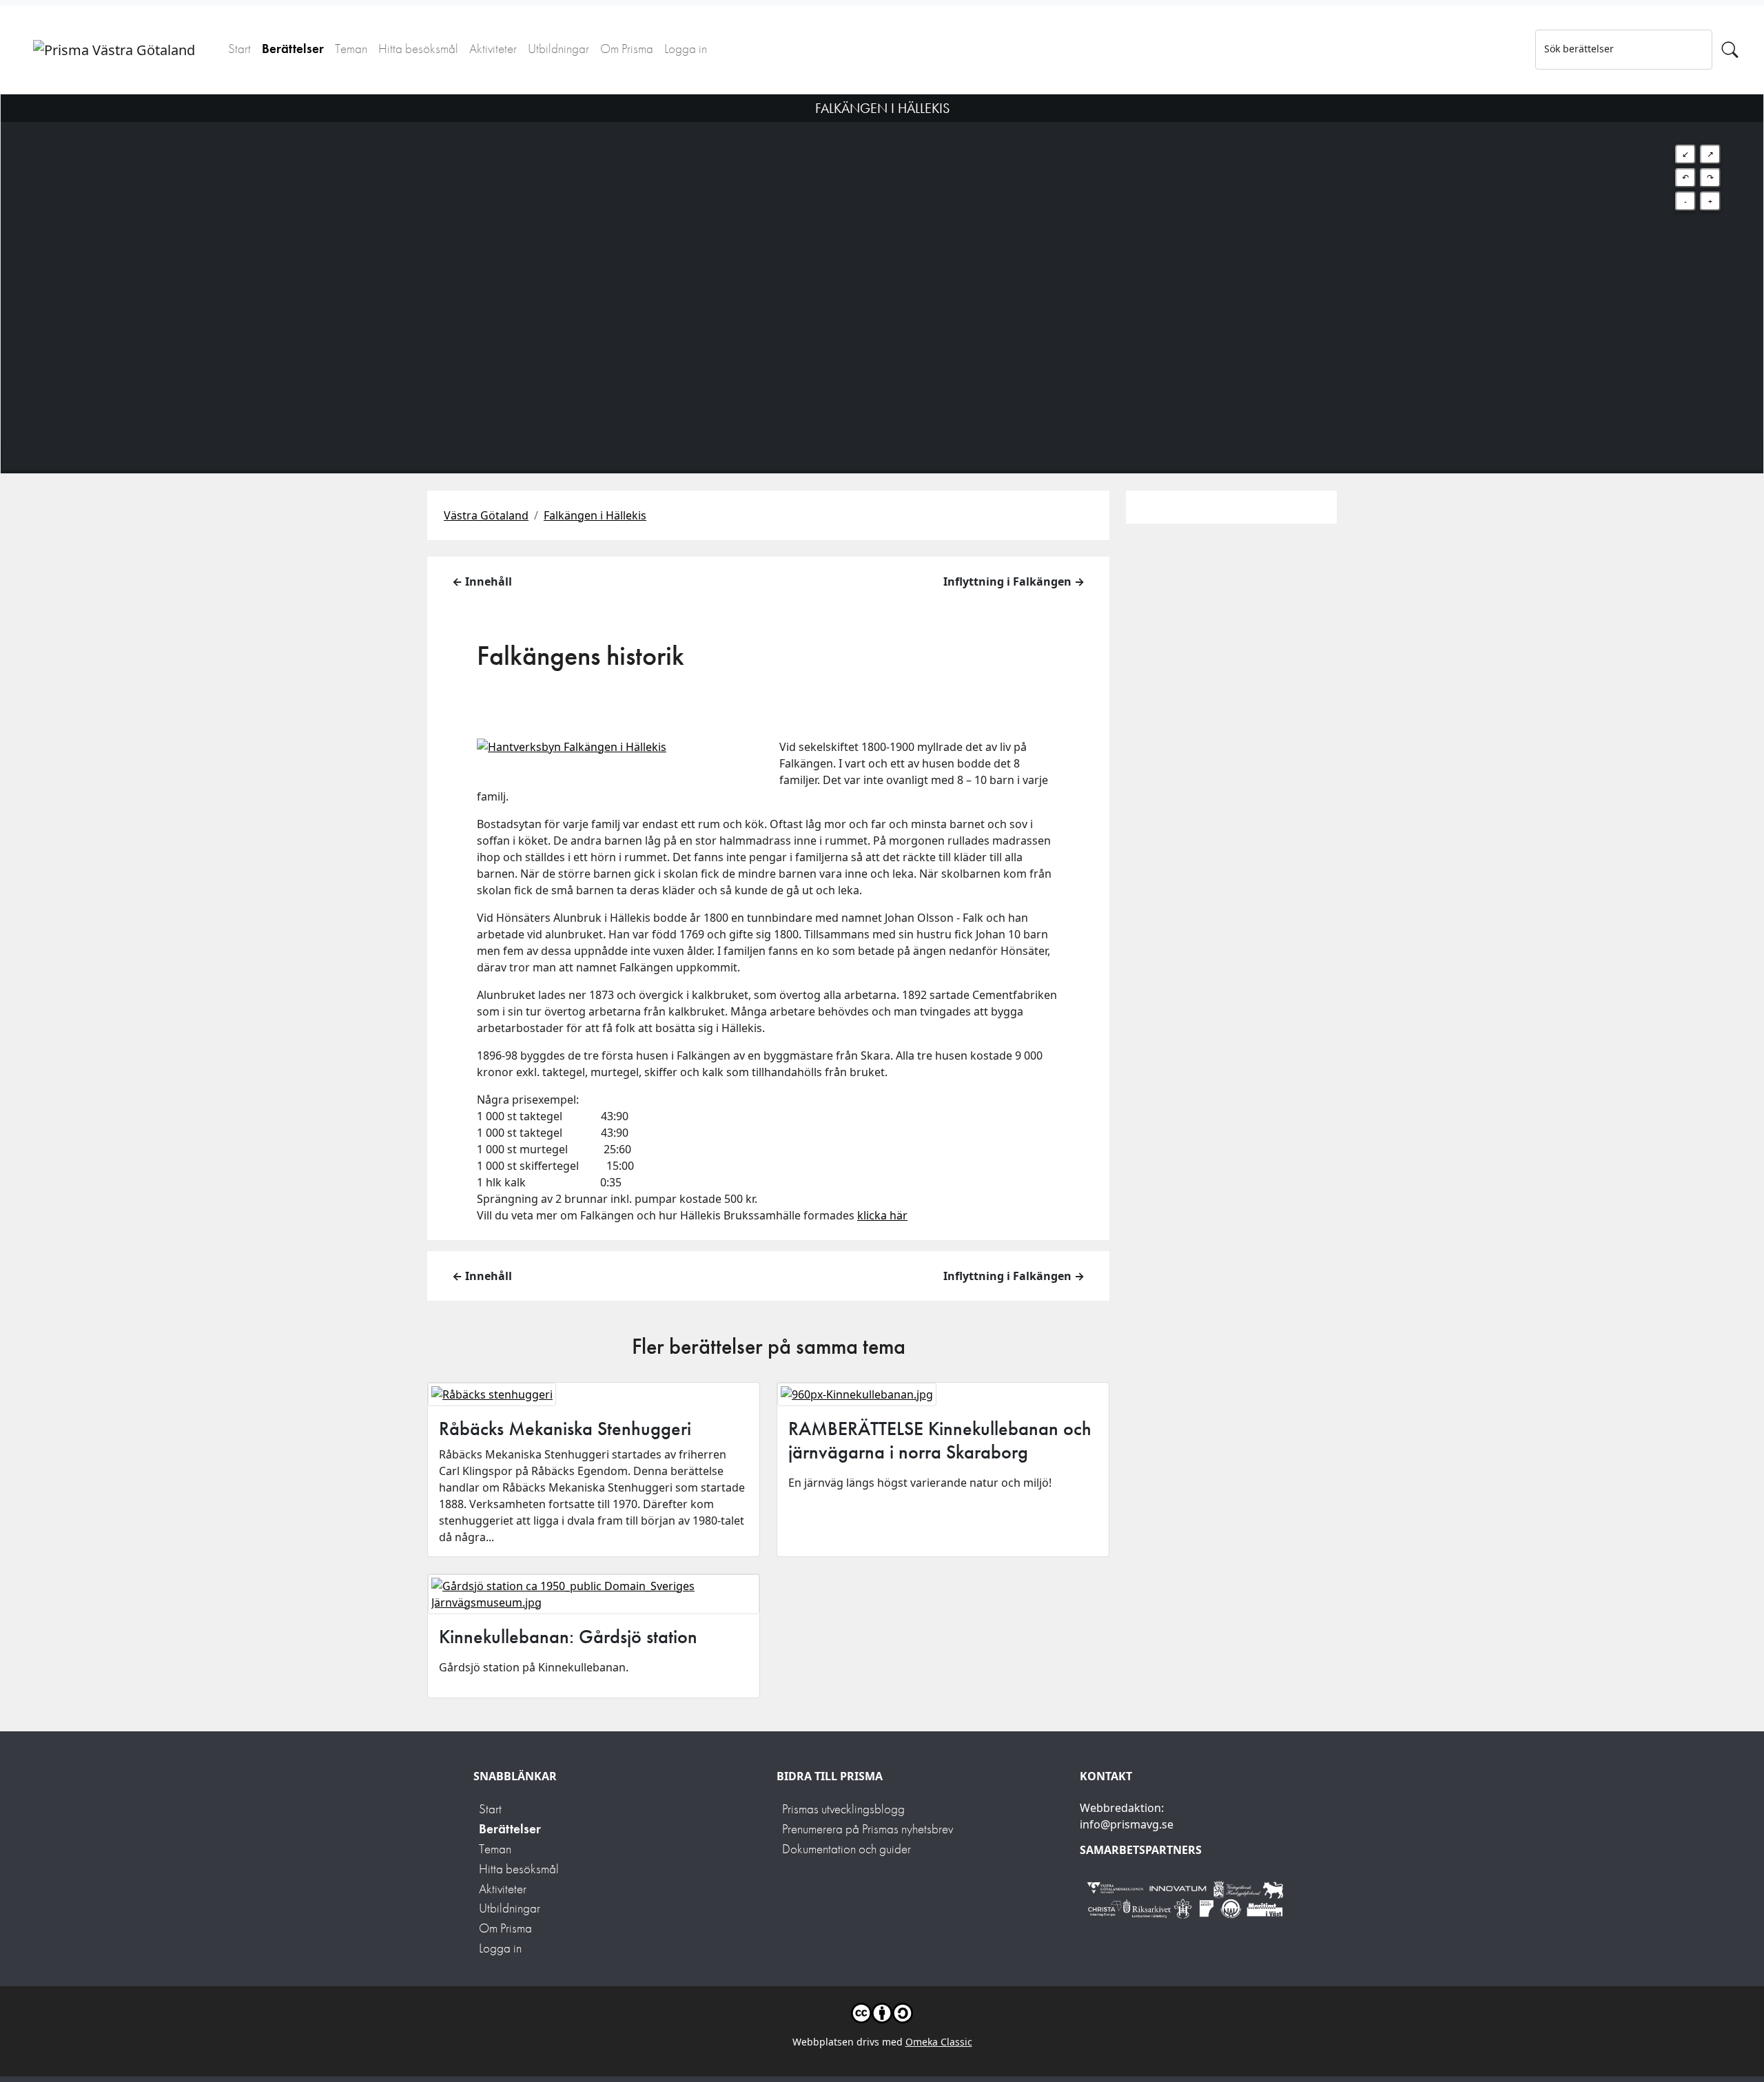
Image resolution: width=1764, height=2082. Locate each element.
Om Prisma (627, 49)
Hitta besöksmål (418, 49)
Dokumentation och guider (847, 1849)
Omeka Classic (939, 2042)
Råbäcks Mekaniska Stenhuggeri (565, 1429)
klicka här (882, 1215)
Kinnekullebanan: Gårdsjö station (568, 1637)
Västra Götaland (486, 515)
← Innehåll (482, 581)
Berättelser (293, 49)
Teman (351, 49)
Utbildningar (558, 49)
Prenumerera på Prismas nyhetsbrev (868, 1829)
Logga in (686, 49)
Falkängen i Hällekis (595, 515)
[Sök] (1730, 50)
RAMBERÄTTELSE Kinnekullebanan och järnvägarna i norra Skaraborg (940, 1440)
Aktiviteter (493, 49)
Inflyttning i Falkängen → (1014, 581)
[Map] (882, 267)
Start (239, 49)
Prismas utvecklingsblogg (843, 1809)
